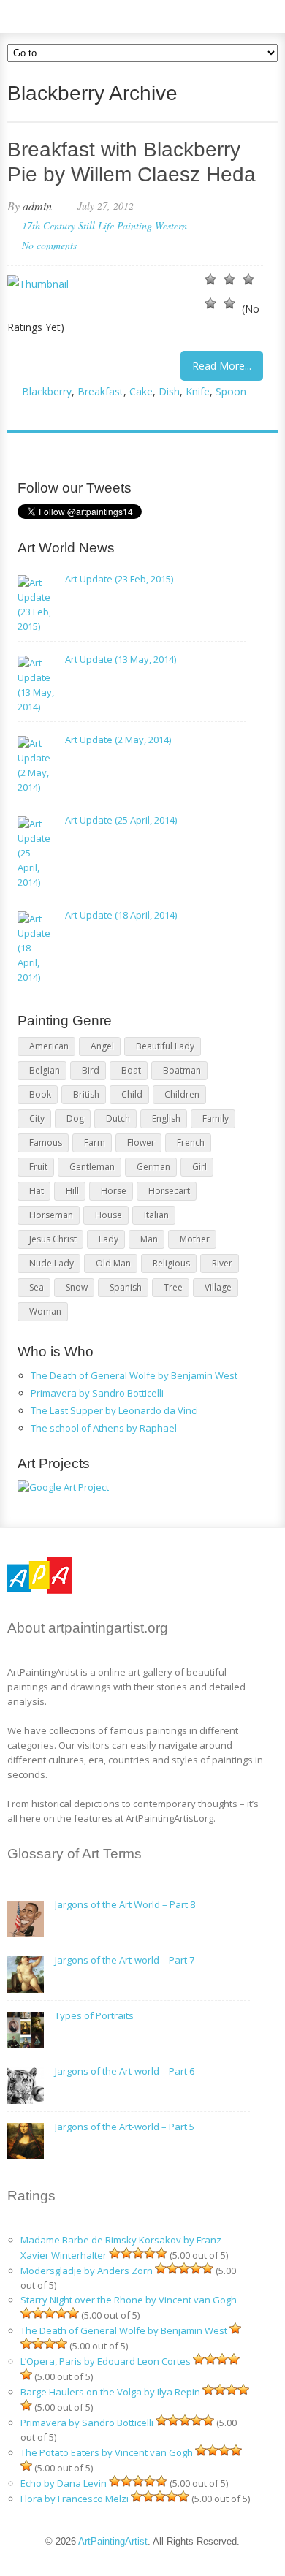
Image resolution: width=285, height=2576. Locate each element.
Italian (156, 1215)
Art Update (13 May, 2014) (121, 659)
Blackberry (47, 391)
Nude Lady (52, 1263)
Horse (114, 1191)
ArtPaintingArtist (63, 14)
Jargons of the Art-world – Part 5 (125, 2127)
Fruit (38, 1167)
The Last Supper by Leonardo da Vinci (114, 1410)
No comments (49, 245)
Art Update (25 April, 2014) (121, 820)
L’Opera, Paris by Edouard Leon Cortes (106, 2361)
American (49, 1046)
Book (40, 1094)
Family (216, 1118)
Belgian (45, 1070)
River (222, 1263)
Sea (37, 1287)
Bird (91, 1070)
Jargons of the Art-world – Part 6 (125, 2071)
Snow (77, 1287)
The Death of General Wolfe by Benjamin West (134, 1375)
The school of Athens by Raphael (104, 1428)
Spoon (231, 391)
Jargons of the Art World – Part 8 (125, 1904)
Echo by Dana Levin (64, 2483)
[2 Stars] (229, 279)
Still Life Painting (115, 225)
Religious (171, 1263)
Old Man (113, 1263)
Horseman (51, 1215)
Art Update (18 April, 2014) (121, 915)
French (191, 1143)
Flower (141, 1143)
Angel (102, 1046)
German (153, 1167)
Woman (45, 1311)
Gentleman (92, 1167)
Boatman (182, 1070)
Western (171, 225)
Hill (72, 1191)
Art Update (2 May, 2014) (118, 740)
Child (132, 1094)
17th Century (49, 225)
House (109, 1215)
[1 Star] (210, 279)
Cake (141, 391)
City (37, 1118)
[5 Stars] (229, 303)
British (86, 1094)
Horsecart (169, 1191)
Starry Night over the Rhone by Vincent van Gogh (129, 2300)
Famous (46, 1143)
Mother (195, 1239)
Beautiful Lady (165, 1046)
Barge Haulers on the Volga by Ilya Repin (110, 2392)
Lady (109, 1239)
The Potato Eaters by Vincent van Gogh (107, 2452)
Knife (198, 391)
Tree (173, 1287)
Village (218, 1287)
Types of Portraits (94, 2015)
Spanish (126, 1287)
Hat (37, 1191)
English (166, 1118)
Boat (131, 1070)
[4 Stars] (210, 303)
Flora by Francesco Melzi (75, 2499)
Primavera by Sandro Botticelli (97, 1393)
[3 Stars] (248, 279)
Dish (169, 391)
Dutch (118, 1118)
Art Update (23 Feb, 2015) (119, 579)
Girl (199, 1167)
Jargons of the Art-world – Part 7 (125, 1960)
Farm (95, 1143)
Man (149, 1239)
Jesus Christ (53, 1239)
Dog (75, 1118)
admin (37, 206)
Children (182, 1094)
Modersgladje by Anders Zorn (87, 2271)
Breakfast (100, 391)
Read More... (222, 366)
